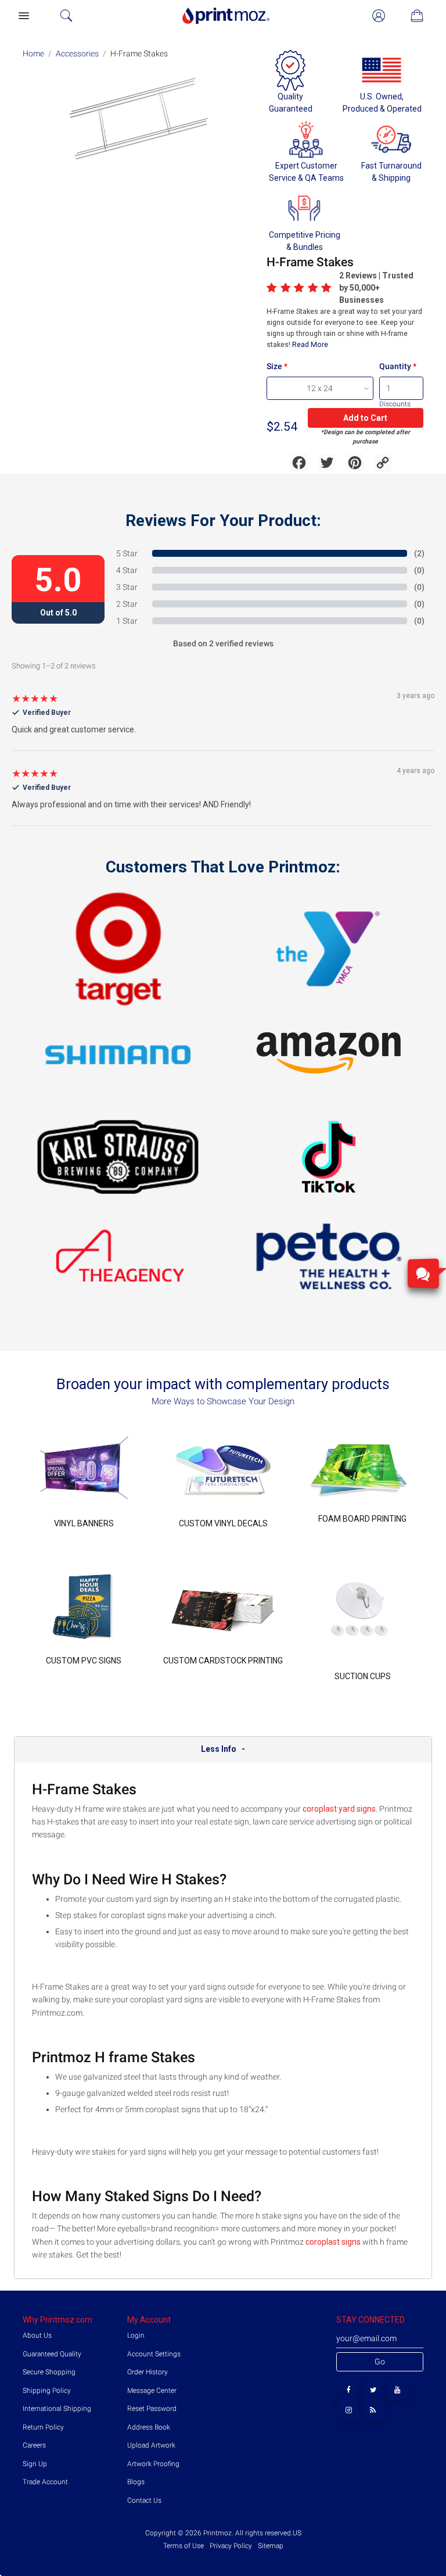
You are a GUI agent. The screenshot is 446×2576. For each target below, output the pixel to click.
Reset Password (152, 2409)
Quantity (395, 366)
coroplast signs (334, 2242)
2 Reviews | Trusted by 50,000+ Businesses (376, 288)
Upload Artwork (151, 2445)
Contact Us (144, 2500)
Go (380, 2362)
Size (274, 366)
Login (136, 2335)
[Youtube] (398, 2390)
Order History (148, 2372)
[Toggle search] (66, 16)
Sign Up (35, 2464)
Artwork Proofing (153, 2464)
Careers (34, 2445)
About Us (37, 2335)
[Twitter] (373, 2390)
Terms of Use (184, 2546)
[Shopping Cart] (417, 16)
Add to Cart (365, 418)
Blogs (136, 2482)
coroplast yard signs (339, 1809)
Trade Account (45, 2482)
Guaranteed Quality (52, 2354)
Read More (309, 344)
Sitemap (270, 2546)
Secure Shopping (49, 2372)
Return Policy (43, 2427)
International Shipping (57, 2409)
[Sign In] (379, 16)
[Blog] (373, 2410)
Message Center (152, 2391)
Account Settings (154, 2354)
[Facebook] (349, 2390)
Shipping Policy (47, 2391)
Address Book (149, 2427)
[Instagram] (349, 2410)
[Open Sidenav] (23, 16)
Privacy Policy (231, 2546)
